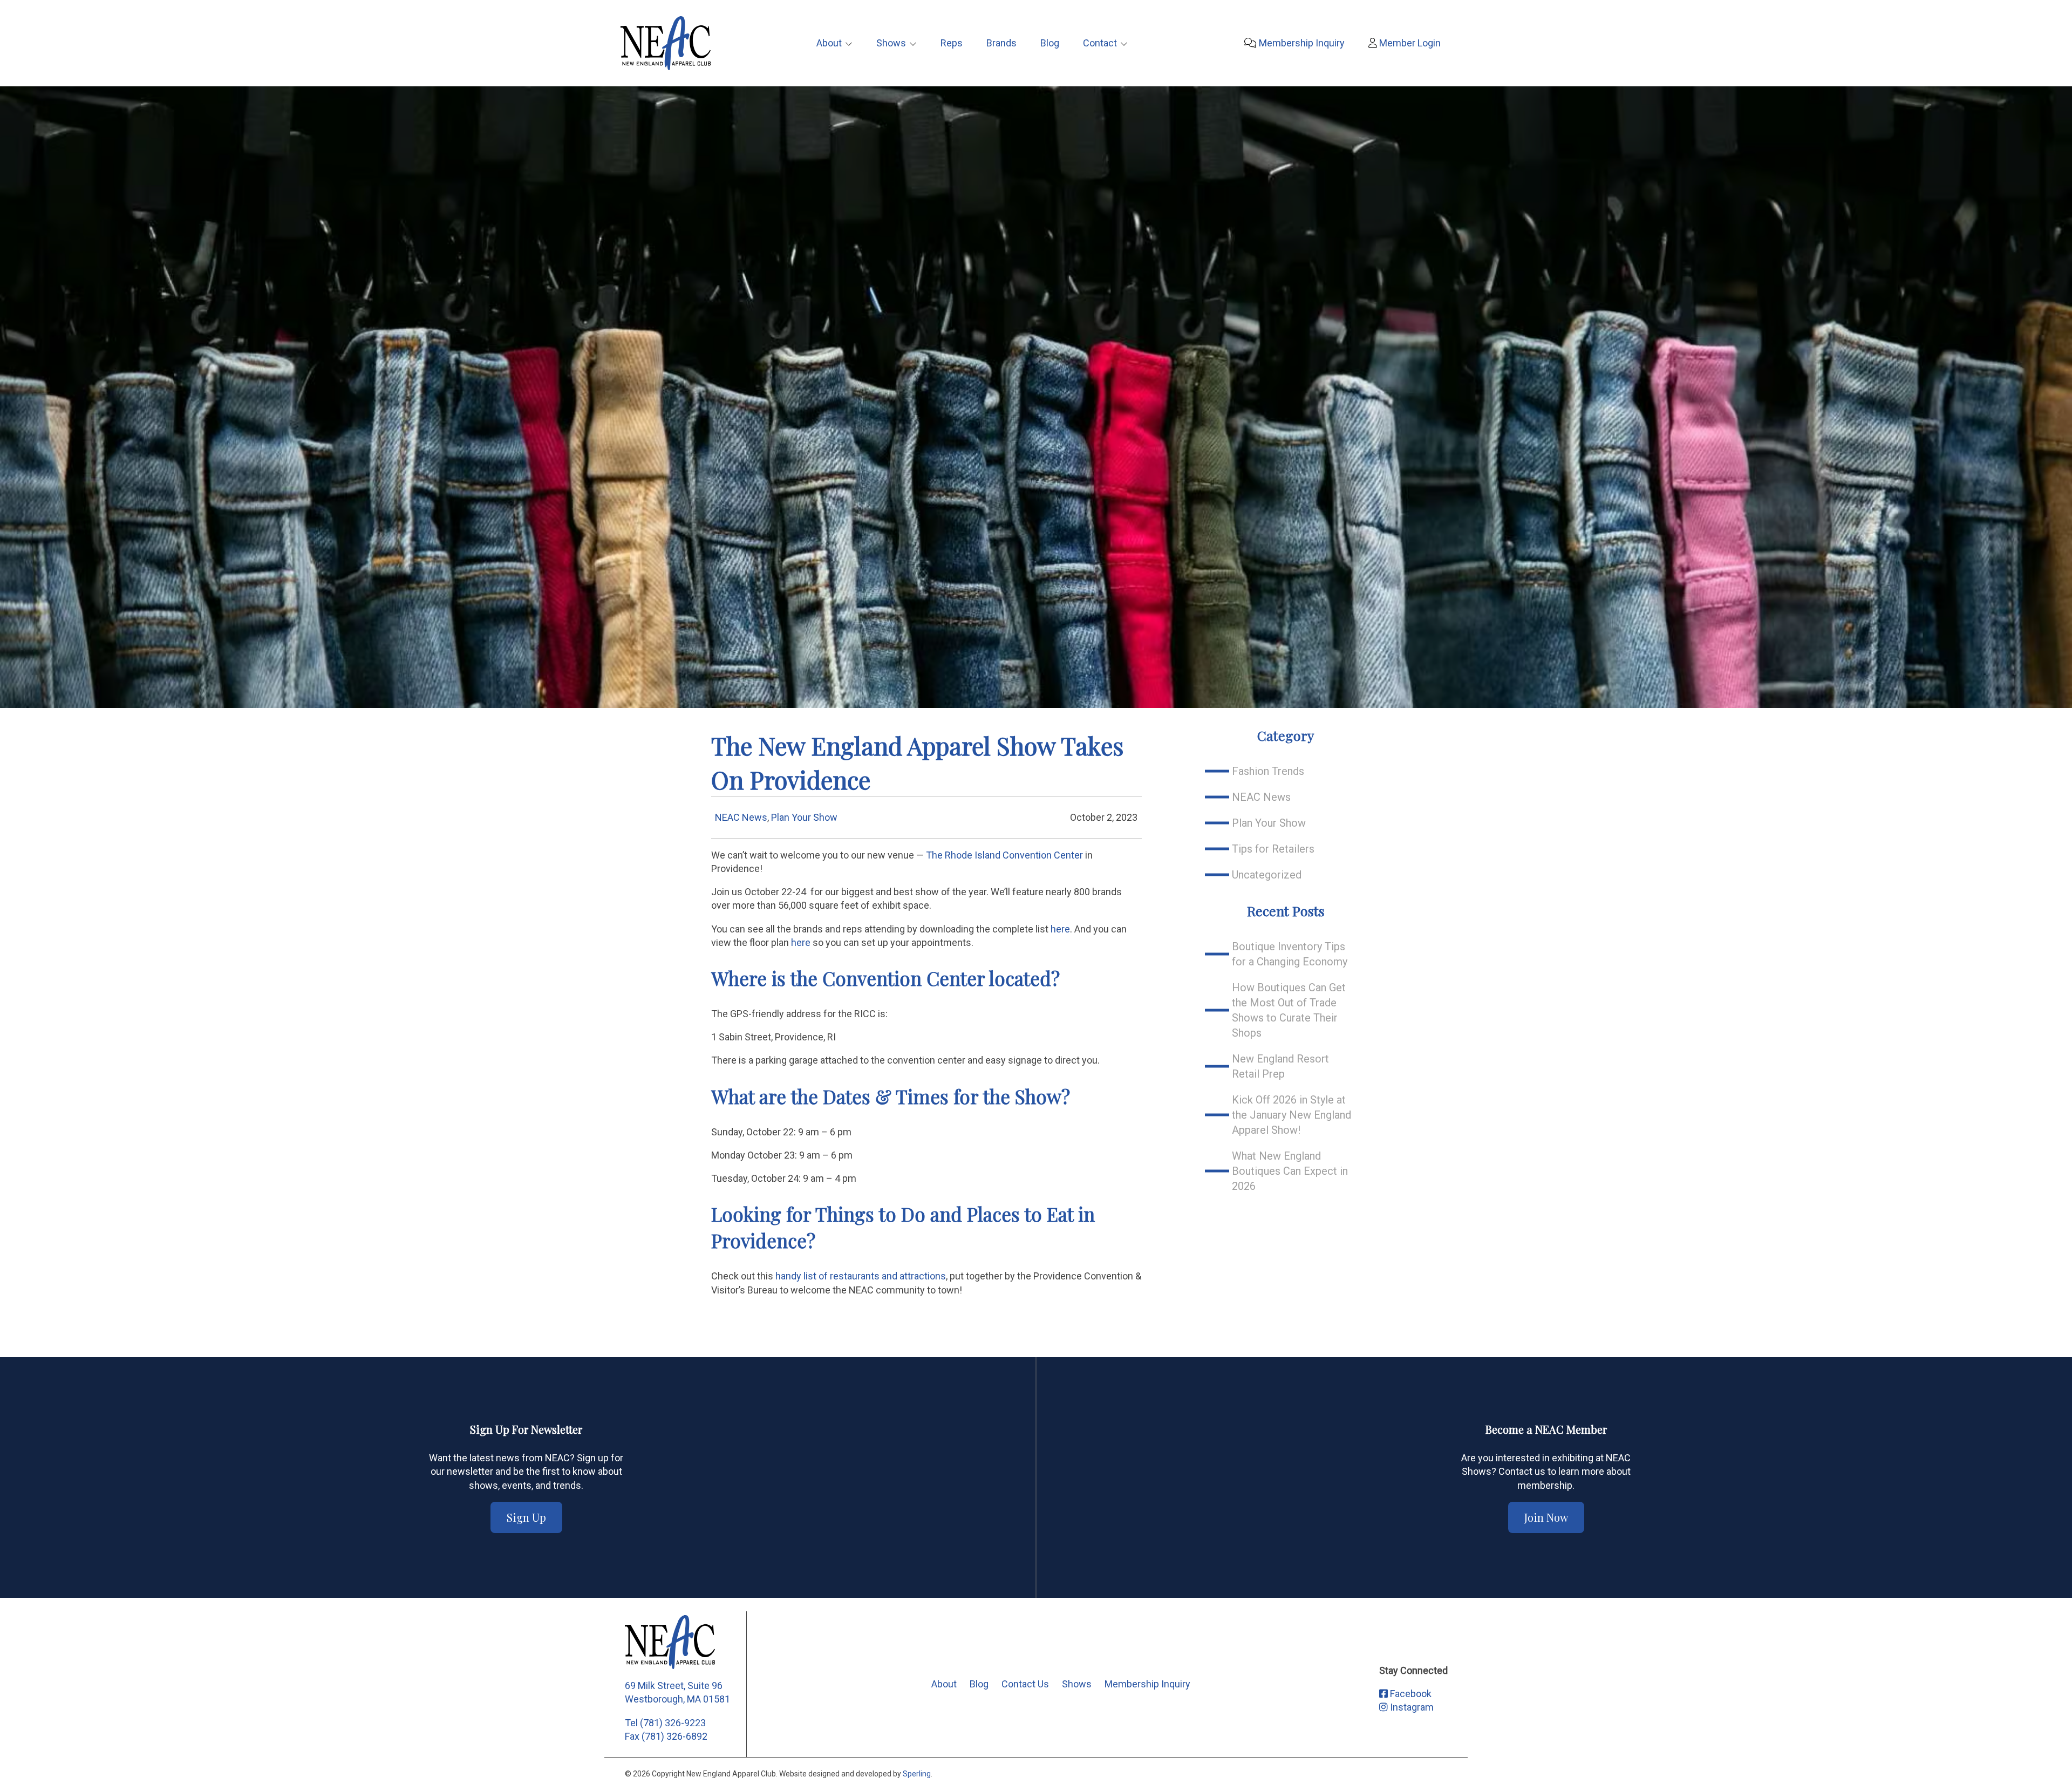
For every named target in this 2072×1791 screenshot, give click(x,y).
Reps (952, 43)
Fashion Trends (1268, 771)
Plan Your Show (804, 817)
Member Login (1409, 43)
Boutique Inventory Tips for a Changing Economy (1290, 954)
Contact (1100, 43)
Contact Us (1025, 1684)
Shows (891, 43)
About (829, 43)
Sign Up (526, 1517)
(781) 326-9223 (673, 1723)
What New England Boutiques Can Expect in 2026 (1290, 1171)
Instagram (1411, 1707)
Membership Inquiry (1301, 43)
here (1060, 929)
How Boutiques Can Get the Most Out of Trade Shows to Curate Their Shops (1289, 1010)
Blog (1050, 43)
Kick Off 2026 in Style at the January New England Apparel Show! (1291, 1115)
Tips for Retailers (1273, 849)
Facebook (1410, 1694)
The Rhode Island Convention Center (1004, 855)
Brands (1001, 43)
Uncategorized (1267, 875)
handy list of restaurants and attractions (861, 1276)
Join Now (1546, 1517)
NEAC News (741, 817)
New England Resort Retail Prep (1280, 1066)
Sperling (917, 1774)
